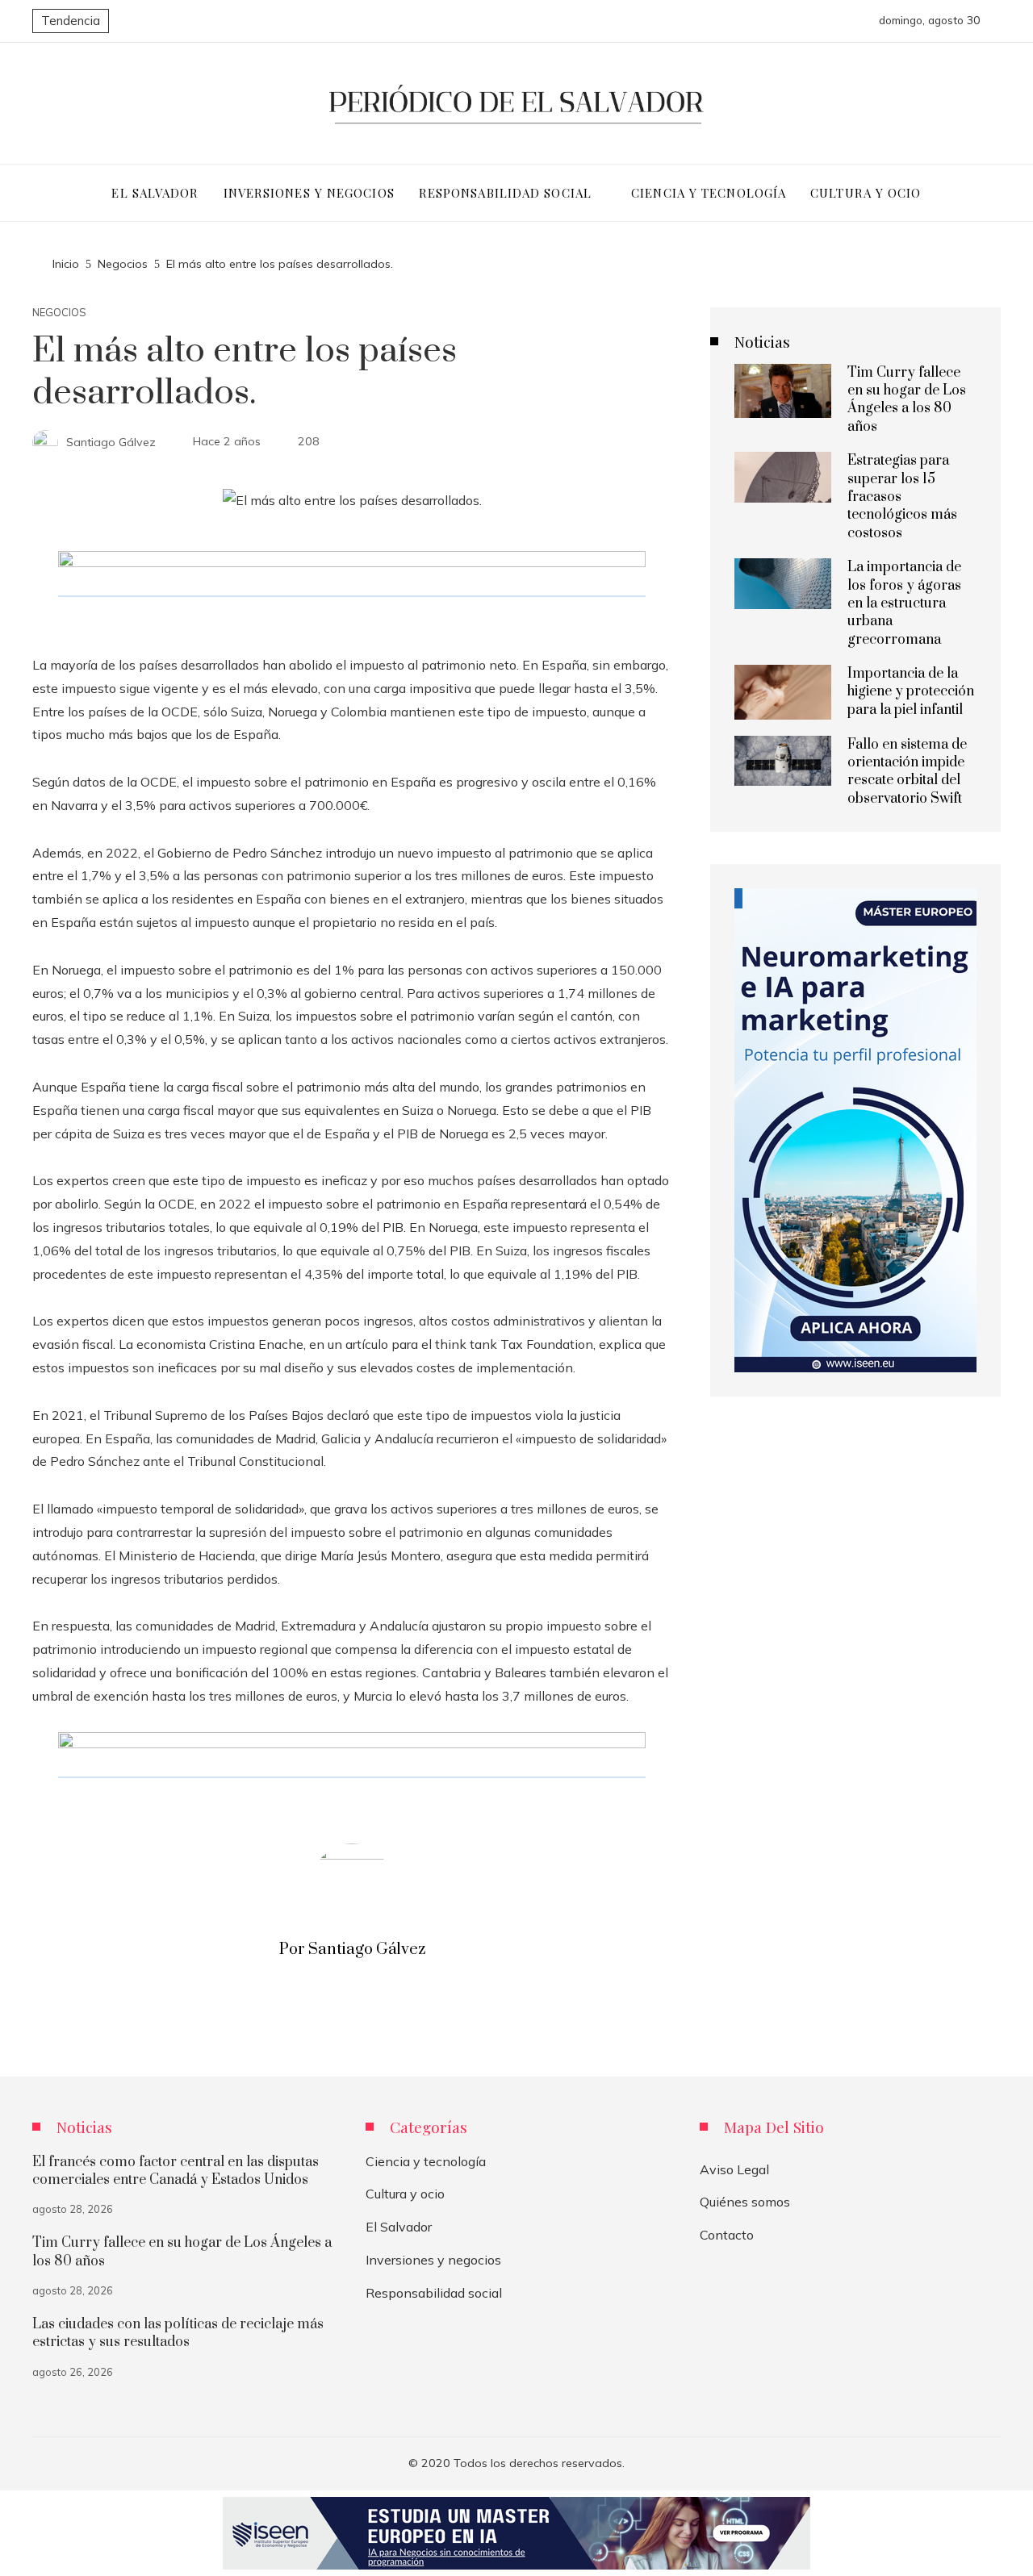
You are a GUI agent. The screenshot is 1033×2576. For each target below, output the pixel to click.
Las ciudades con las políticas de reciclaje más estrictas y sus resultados (178, 2333)
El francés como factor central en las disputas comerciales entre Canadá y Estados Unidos (176, 2171)
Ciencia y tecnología (426, 2161)
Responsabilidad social (434, 2293)
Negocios (59, 313)
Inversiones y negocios (433, 2260)
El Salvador (399, 2227)
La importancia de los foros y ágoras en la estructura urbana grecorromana (904, 603)
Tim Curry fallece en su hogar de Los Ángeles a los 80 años (907, 400)
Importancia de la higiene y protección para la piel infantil (911, 692)
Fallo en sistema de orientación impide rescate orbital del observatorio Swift (907, 772)
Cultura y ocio (405, 2194)
